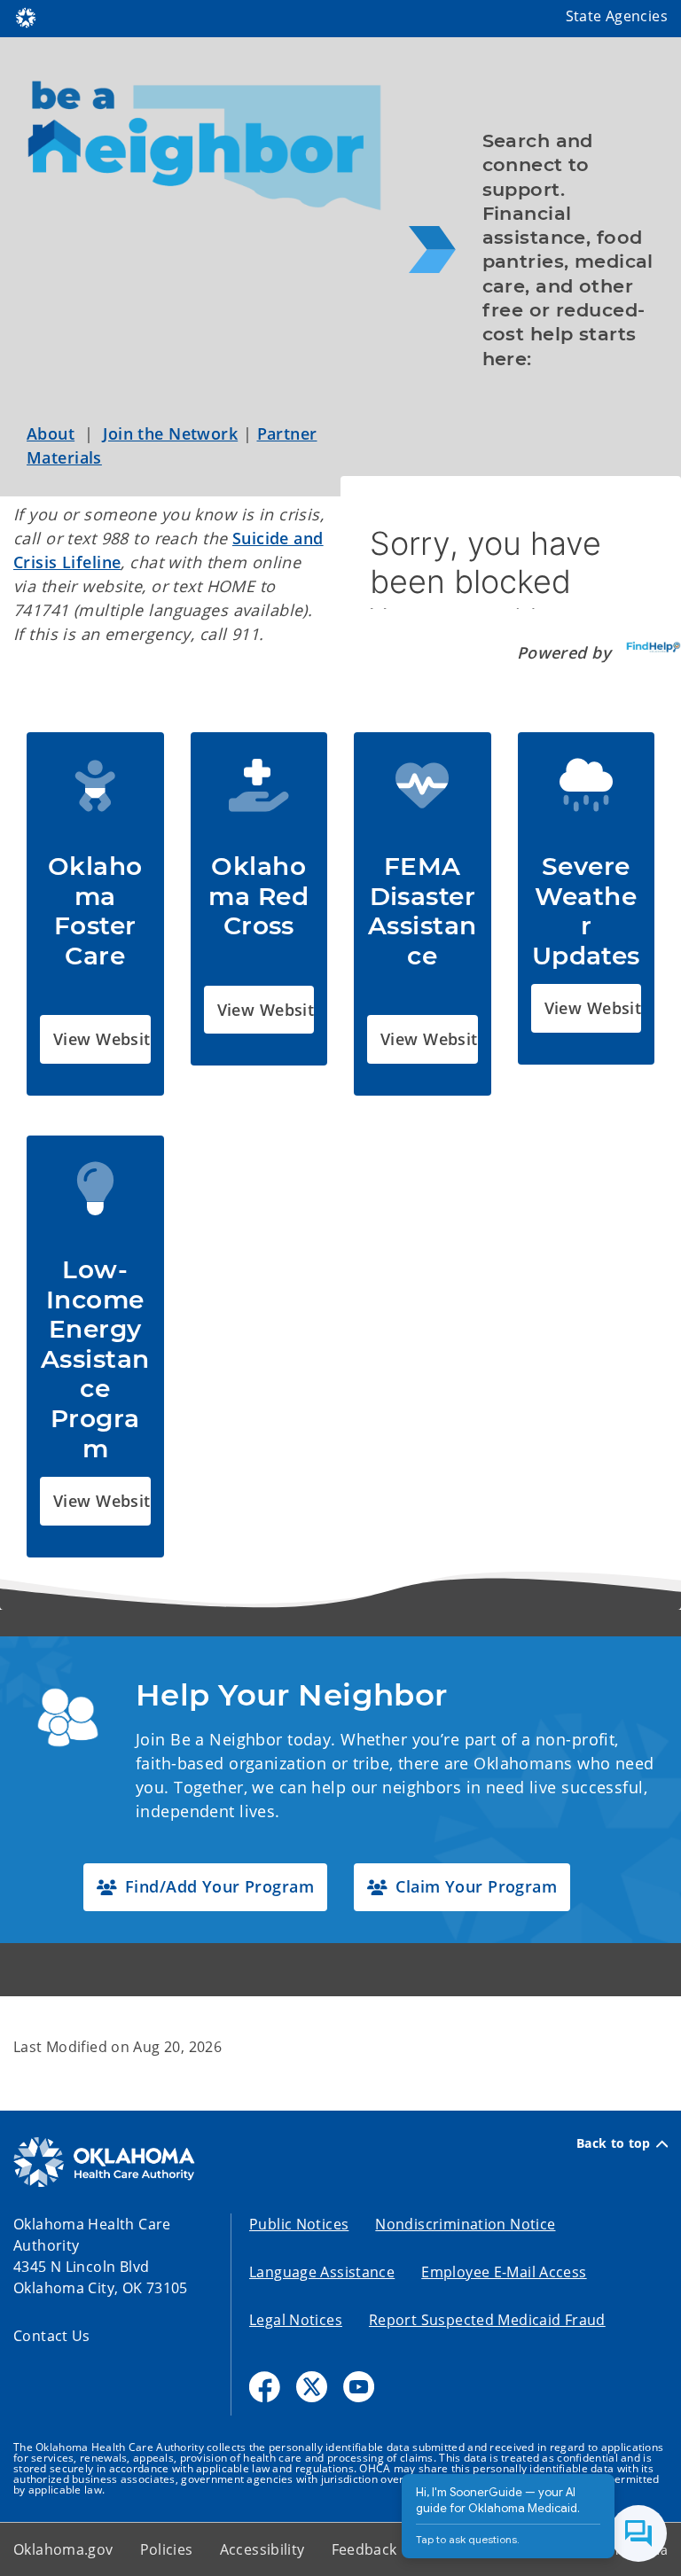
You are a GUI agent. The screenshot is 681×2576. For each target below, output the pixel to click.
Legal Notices (296, 2320)
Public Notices (299, 2224)
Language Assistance (322, 2272)
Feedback (364, 2549)
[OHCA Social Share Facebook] (265, 2387)
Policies (167, 2549)
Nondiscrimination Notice (465, 2224)
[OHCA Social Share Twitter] (312, 2387)
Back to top (614, 2143)
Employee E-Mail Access (504, 2272)
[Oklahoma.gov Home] (26, 16)
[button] (95, 1039)
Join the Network (170, 433)
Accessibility (262, 2549)
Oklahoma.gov (63, 2549)
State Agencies (617, 16)
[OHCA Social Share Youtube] (359, 2387)
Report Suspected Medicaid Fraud (487, 2320)
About (51, 433)
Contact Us (52, 2336)
